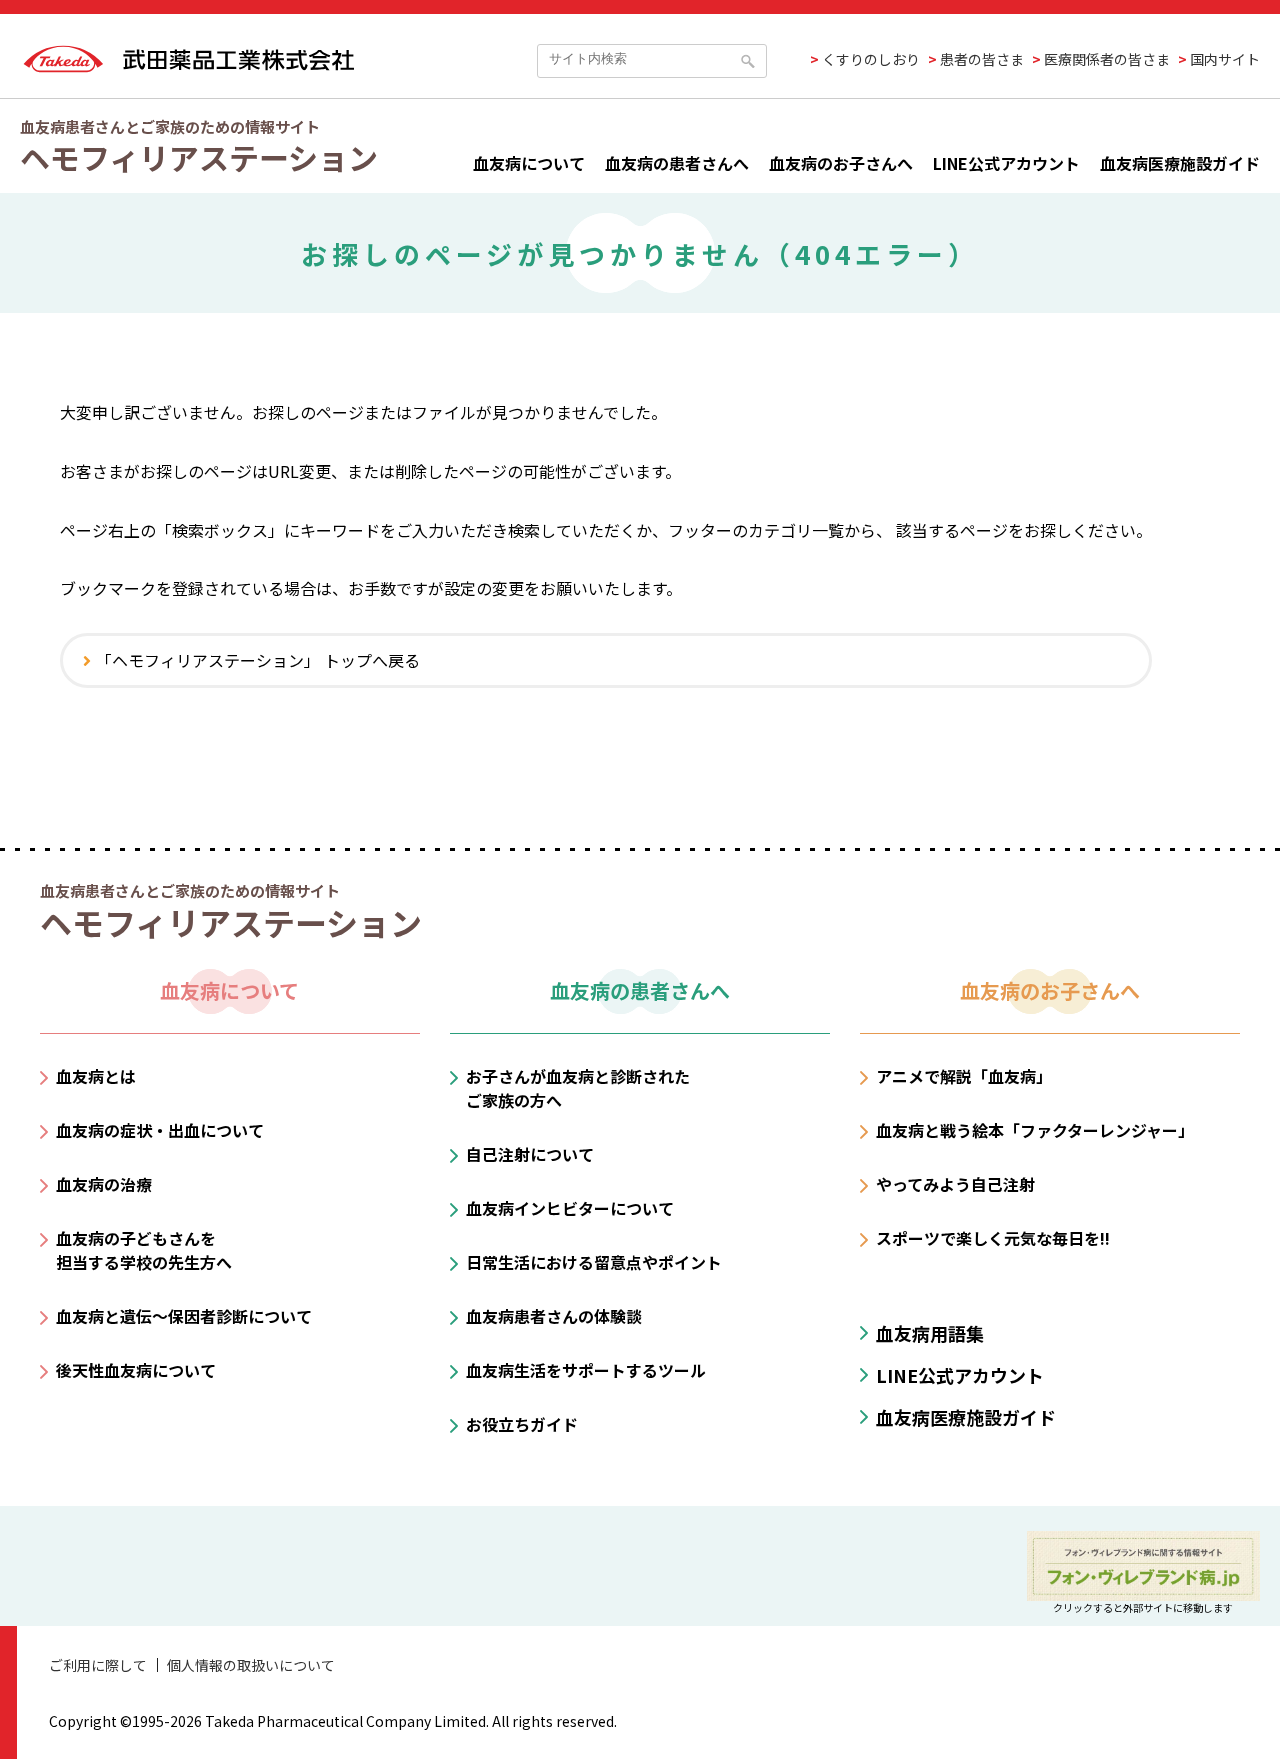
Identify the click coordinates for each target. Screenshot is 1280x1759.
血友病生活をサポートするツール (586, 1370)
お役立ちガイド (522, 1424)
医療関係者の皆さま (1107, 59)
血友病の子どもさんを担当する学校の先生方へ (144, 1250)
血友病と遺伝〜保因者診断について (184, 1316)
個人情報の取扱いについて (251, 1665)
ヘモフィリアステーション (199, 157)
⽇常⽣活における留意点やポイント (594, 1262)
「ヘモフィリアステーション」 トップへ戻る (258, 660)
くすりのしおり (871, 59)
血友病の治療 (104, 1184)
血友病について (529, 163)
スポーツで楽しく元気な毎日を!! (993, 1238)
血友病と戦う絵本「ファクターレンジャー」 (1035, 1130)
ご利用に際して (98, 1665)
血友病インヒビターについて (570, 1208)
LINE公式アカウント (1006, 163)
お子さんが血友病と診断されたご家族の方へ (578, 1088)
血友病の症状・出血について (160, 1130)
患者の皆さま (982, 59)
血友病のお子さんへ (841, 163)
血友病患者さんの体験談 (554, 1316)
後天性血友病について (136, 1370)
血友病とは (96, 1076)
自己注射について (530, 1154)
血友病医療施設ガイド (1180, 163)
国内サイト (1225, 59)
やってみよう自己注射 (955, 1184)
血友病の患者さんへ (677, 163)
